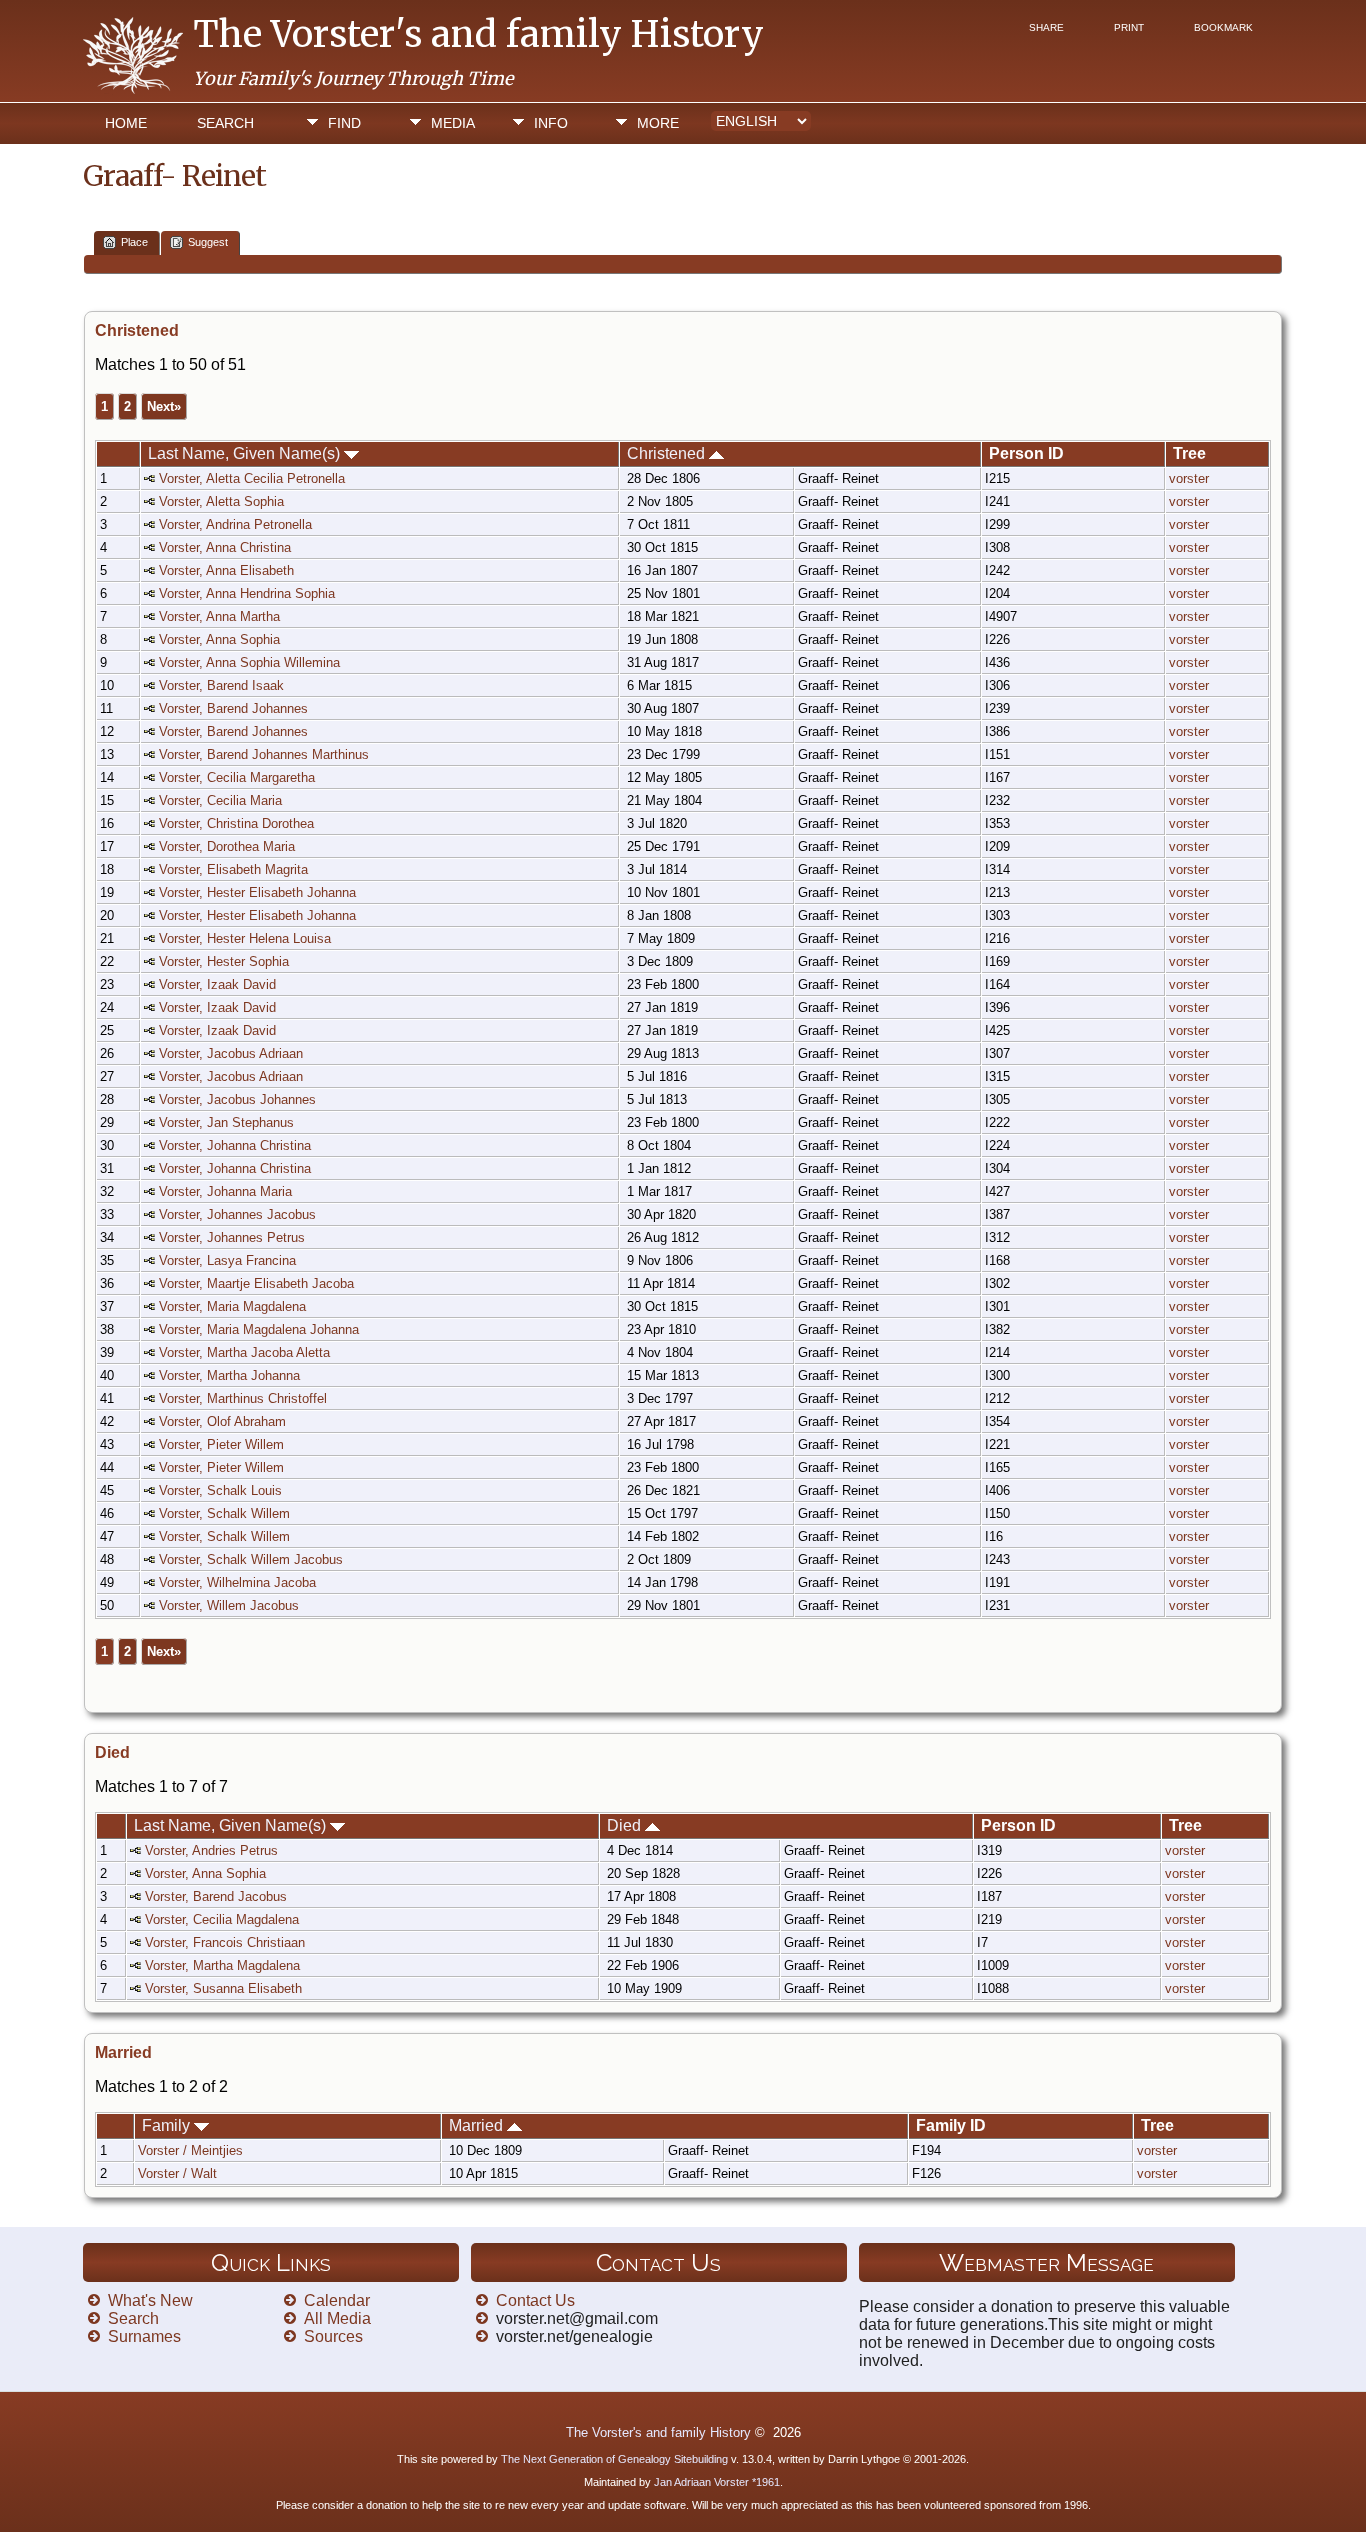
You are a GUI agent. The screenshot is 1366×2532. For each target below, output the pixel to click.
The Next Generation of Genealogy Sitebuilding (614, 2459)
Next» (164, 406)
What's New (150, 2300)
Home (126, 123)
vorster (1189, 478)
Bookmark (1223, 27)
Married (478, 2125)
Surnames (144, 2336)
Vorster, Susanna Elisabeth (223, 1988)
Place (134, 242)
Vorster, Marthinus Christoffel (243, 1398)
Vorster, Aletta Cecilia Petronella (252, 478)
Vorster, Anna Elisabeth (226, 570)
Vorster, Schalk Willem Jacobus (251, 1559)
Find (344, 123)
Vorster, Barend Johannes (233, 708)
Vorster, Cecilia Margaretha (237, 777)
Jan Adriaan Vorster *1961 (717, 2482)
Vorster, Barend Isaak (221, 685)
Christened (668, 453)
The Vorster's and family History (478, 34)
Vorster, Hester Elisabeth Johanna (257, 892)
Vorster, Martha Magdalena (222, 1965)
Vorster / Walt (177, 2173)
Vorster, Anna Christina (225, 547)
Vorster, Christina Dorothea (236, 823)
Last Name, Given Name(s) (246, 453)
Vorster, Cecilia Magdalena (222, 1919)
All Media (337, 2318)
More (658, 123)
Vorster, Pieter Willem (221, 1444)
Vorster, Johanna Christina (235, 1145)
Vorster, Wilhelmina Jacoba (237, 1582)
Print (1129, 27)
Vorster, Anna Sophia (219, 639)
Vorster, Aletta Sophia (221, 501)
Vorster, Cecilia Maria (220, 800)
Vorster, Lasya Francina (227, 1260)
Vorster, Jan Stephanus (226, 1122)
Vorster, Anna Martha (219, 616)
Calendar (337, 2300)
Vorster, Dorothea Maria (227, 846)
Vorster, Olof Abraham (222, 1421)
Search (225, 123)
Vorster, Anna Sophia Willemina (249, 662)
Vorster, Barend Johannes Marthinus (264, 754)
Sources (333, 2336)
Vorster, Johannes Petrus (232, 1237)
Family (168, 2125)
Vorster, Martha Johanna (229, 1375)
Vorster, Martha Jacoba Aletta (244, 1352)
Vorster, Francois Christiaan (225, 1942)
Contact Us (535, 2300)
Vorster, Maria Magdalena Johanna (259, 1329)
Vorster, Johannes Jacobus (237, 1214)
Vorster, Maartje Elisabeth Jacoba (256, 1283)
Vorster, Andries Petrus (211, 1850)
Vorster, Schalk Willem (224, 1513)
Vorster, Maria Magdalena (232, 1306)
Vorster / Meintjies (190, 2150)
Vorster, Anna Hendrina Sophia (247, 593)
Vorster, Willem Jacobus (229, 1605)
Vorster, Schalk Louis (220, 1490)
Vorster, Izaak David (217, 984)
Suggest (208, 242)
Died (626, 1825)
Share (1046, 27)
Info (551, 123)
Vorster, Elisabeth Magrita (233, 869)
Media (453, 123)
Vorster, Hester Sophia (224, 961)
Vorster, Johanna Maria (225, 1191)
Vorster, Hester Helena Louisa (245, 938)
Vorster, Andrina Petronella (235, 524)
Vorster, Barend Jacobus (216, 1896)
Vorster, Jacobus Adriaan (231, 1053)
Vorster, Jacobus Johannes (237, 1099)
